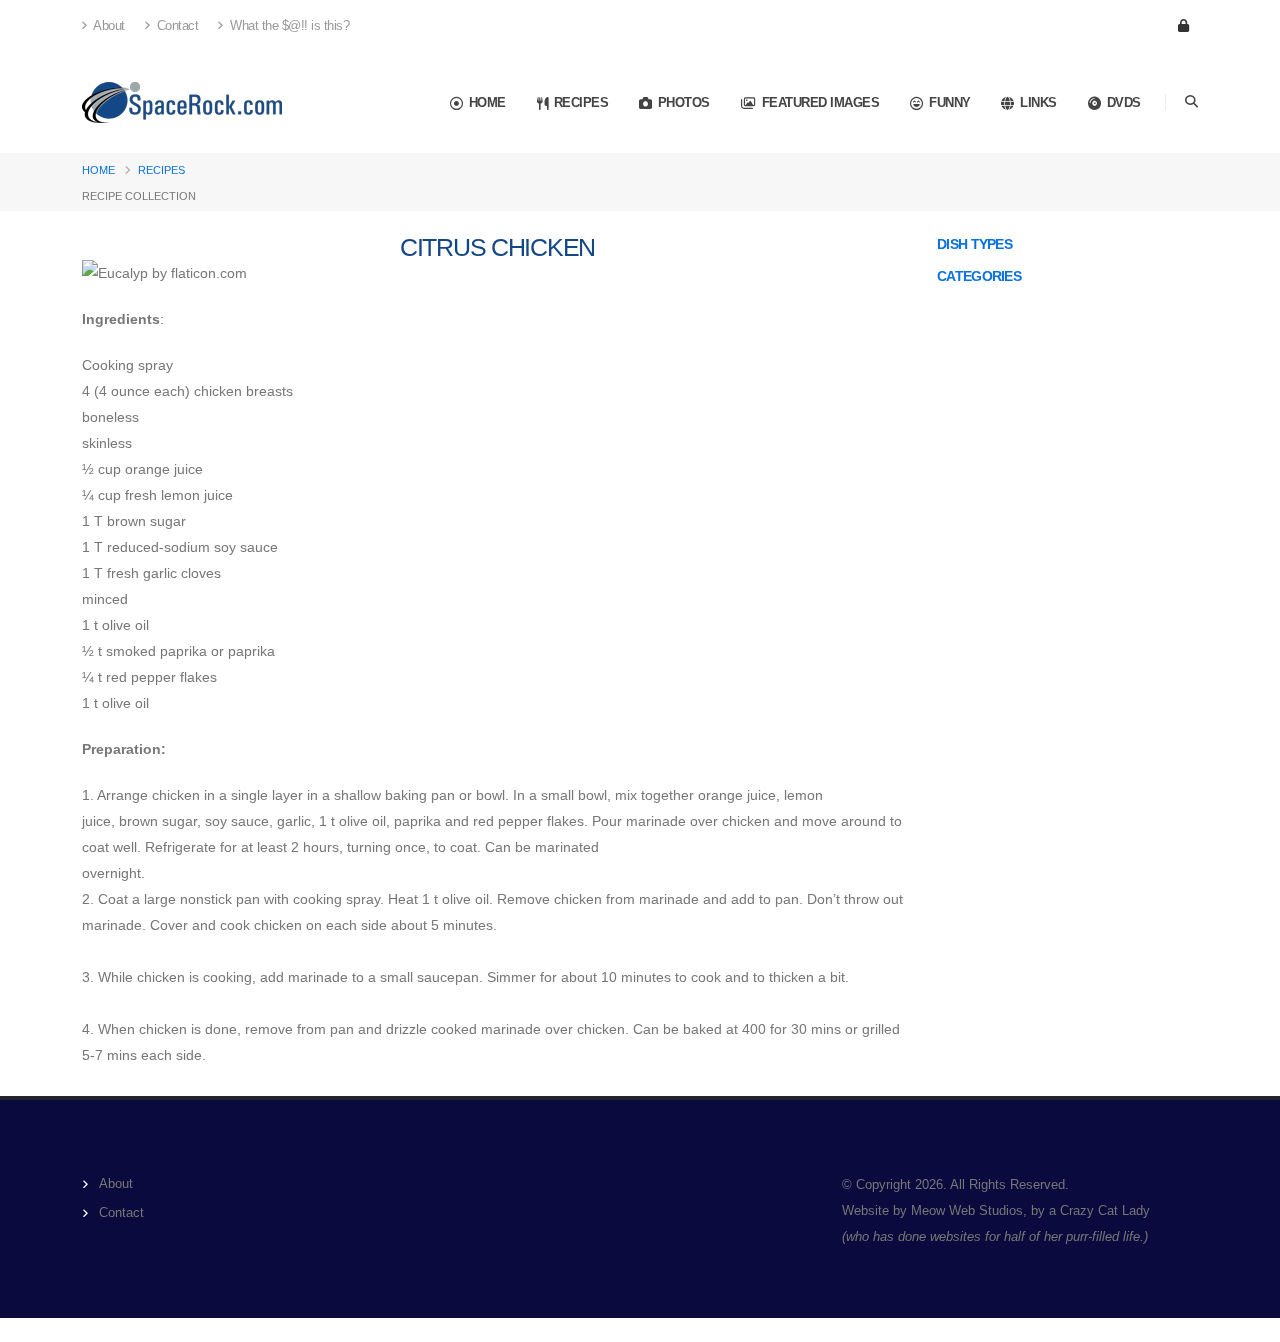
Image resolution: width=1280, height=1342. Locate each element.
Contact (175, 26)
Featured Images (821, 102)
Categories (979, 276)
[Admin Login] (1183, 26)
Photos (684, 102)
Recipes (581, 102)
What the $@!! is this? (288, 26)
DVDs (1124, 102)
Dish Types (974, 244)
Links (1038, 102)
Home (487, 102)
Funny (950, 102)
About (108, 26)
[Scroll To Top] (1245, 1319)
